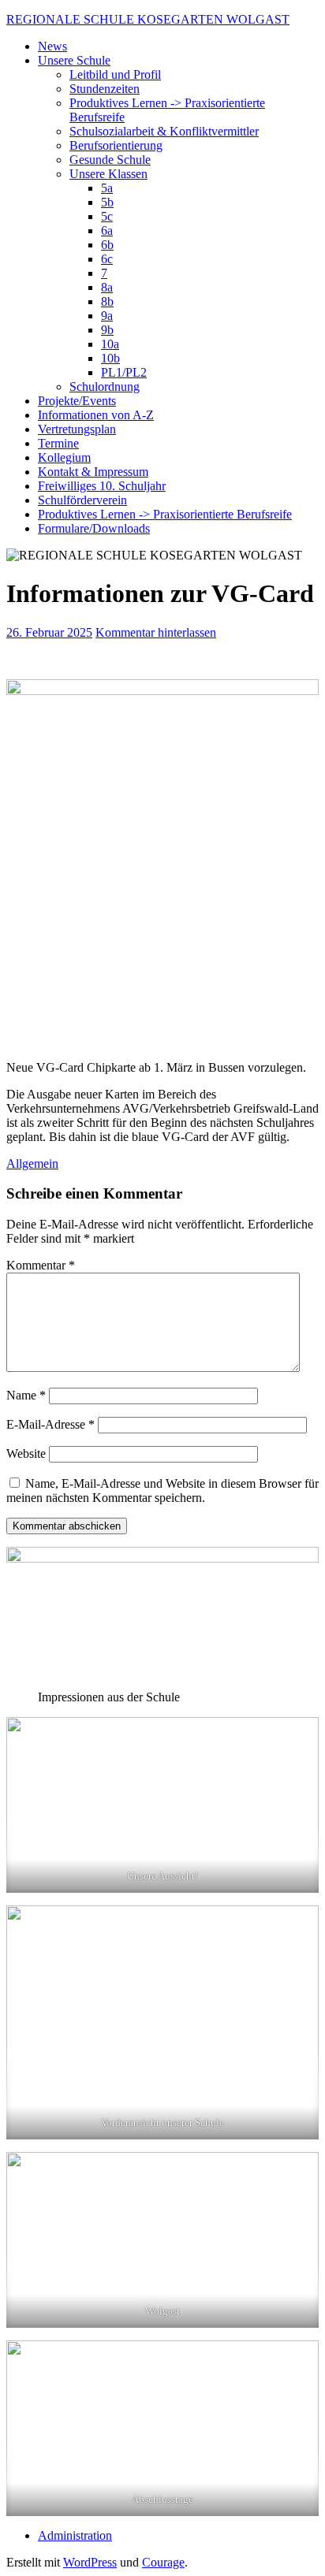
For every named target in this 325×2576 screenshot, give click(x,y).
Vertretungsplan (77, 429)
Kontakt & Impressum (93, 472)
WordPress (90, 2562)
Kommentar (41, 1265)
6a (107, 230)
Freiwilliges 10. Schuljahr (102, 486)
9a (107, 316)
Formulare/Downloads (94, 528)
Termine (58, 443)
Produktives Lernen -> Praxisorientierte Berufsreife (165, 514)
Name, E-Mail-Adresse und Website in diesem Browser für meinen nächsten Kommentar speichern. (162, 1491)
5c (107, 216)
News (52, 46)
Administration (75, 2535)
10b (110, 358)
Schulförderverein (82, 500)
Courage (163, 2562)
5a (107, 188)
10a (110, 344)
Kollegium (64, 457)
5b (107, 202)
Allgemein (32, 1163)
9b (107, 330)
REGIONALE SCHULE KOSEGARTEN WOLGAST (148, 19)
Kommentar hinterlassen (156, 632)
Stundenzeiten (105, 89)
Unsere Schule (74, 60)
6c (107, 259)
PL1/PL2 (124, 372)
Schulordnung (105, 387)
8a (107, 287)
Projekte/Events (77, 401)
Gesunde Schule (110, 160)
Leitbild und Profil (115, 74)
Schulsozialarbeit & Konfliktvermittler (164, 131)
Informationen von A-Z (96, 415)
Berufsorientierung (116, 145)
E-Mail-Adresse (50, 1424)
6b (107, 245)
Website (26, 1453)
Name (26, 1395)
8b (107, 301)
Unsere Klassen (108, 174)
